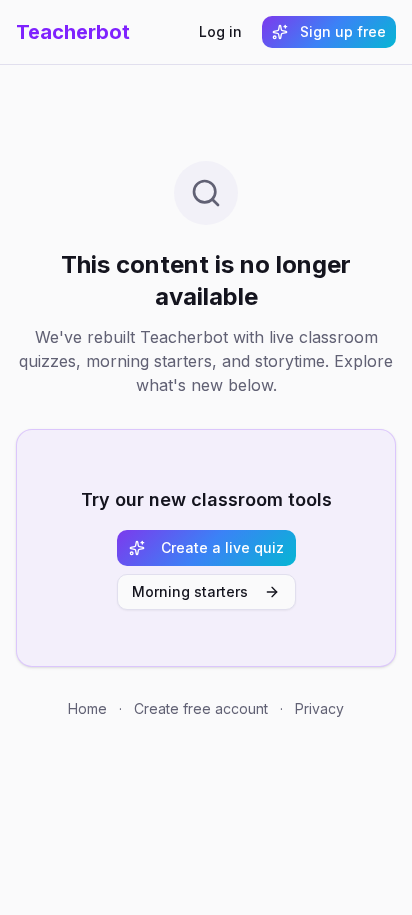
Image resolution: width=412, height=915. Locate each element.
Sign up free (343, 31)
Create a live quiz (222, 547)
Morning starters (190, 591)
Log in (220, 31)
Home (87, 708)
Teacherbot (73, 32)
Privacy (319, 708)
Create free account (201, 708)
